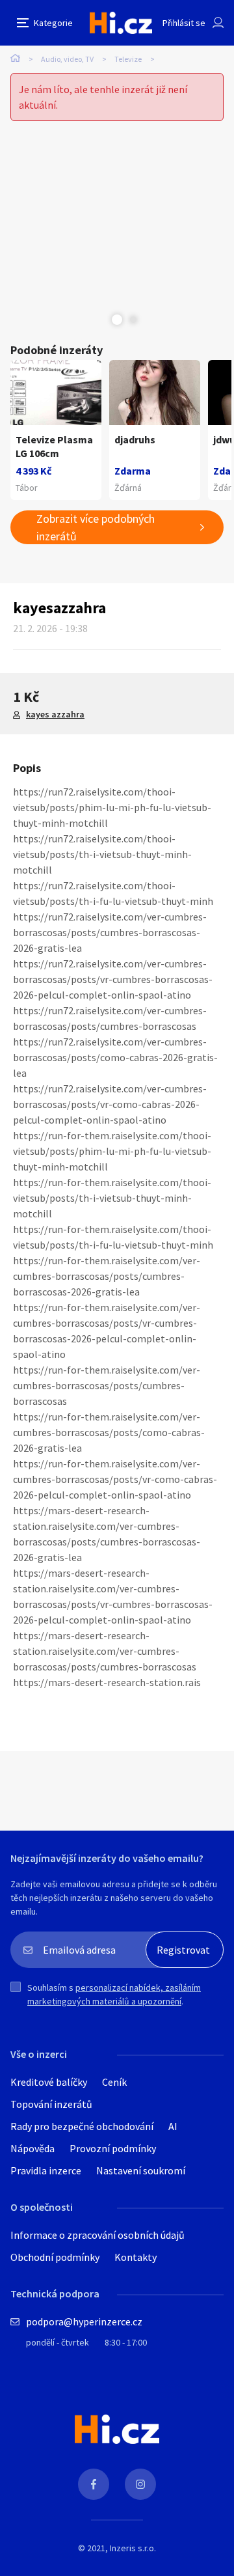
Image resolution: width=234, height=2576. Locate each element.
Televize (128, 59)
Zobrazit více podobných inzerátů (96, 527)
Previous (101, 320)
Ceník (114, 2082)
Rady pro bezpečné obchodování (82, 2126)
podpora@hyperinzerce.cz (84, 2321)
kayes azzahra (55, 714)
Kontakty (136, 2257)
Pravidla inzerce (46, 2170)
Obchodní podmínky (55, 2257)
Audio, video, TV (67, 59)
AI (173, 2126)
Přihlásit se (184, 23)
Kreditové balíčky (49, 2082)
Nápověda (32, 2148)
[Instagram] (140, 2484)
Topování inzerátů (51, 2104)
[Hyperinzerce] (121, 22)
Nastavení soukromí (141, 2170)
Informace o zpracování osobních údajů (97, 2235)
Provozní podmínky (113, 2148)
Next (133, 320)
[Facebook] (94, 2484)
